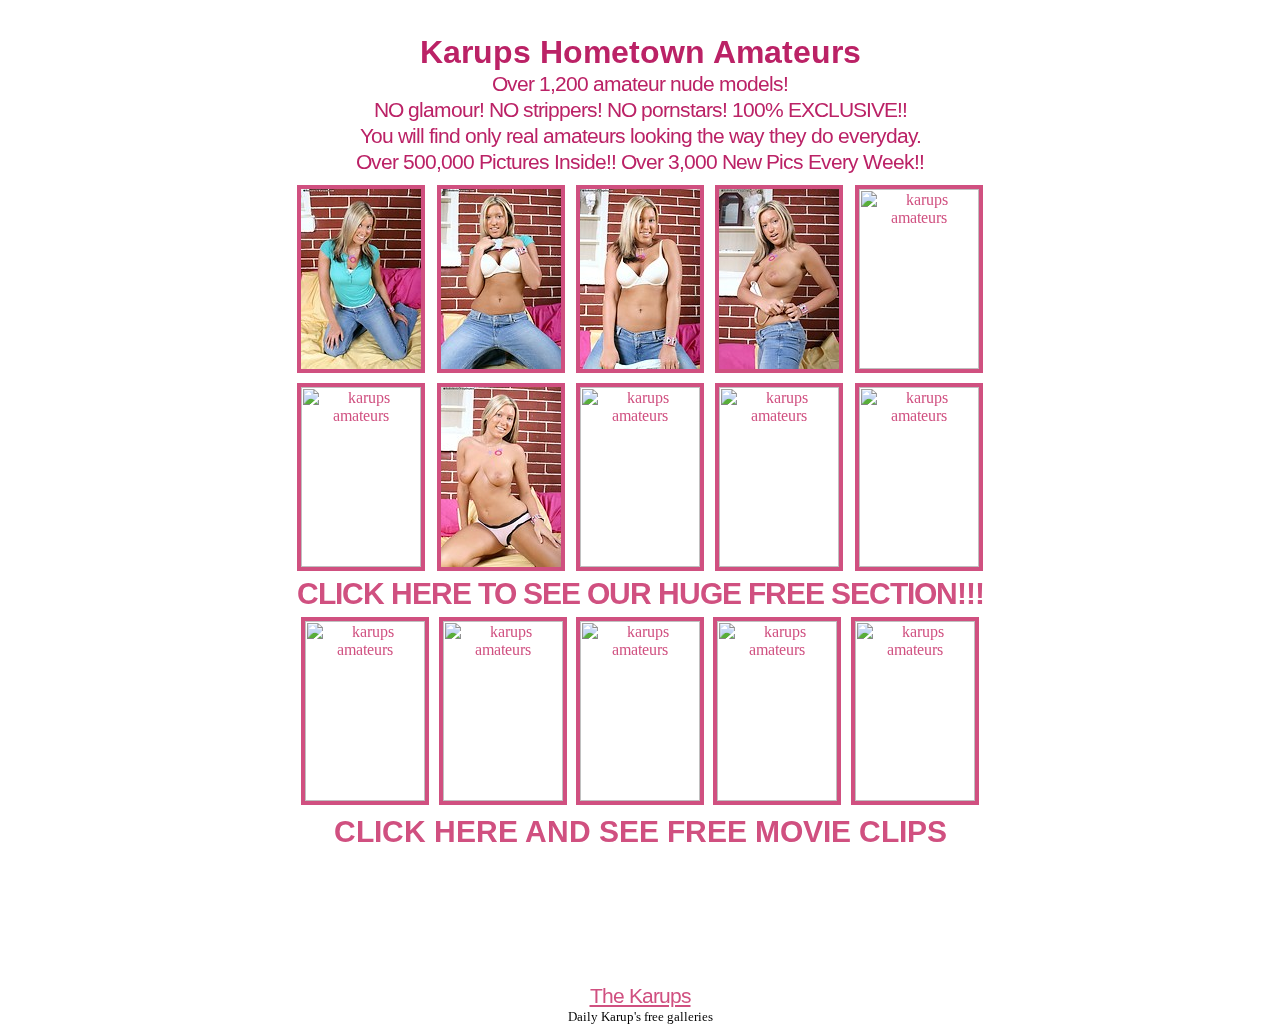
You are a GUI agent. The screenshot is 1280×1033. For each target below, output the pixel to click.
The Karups (640, 995)
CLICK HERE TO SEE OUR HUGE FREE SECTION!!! (640, 593)
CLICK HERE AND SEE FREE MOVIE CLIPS (640, 831)
